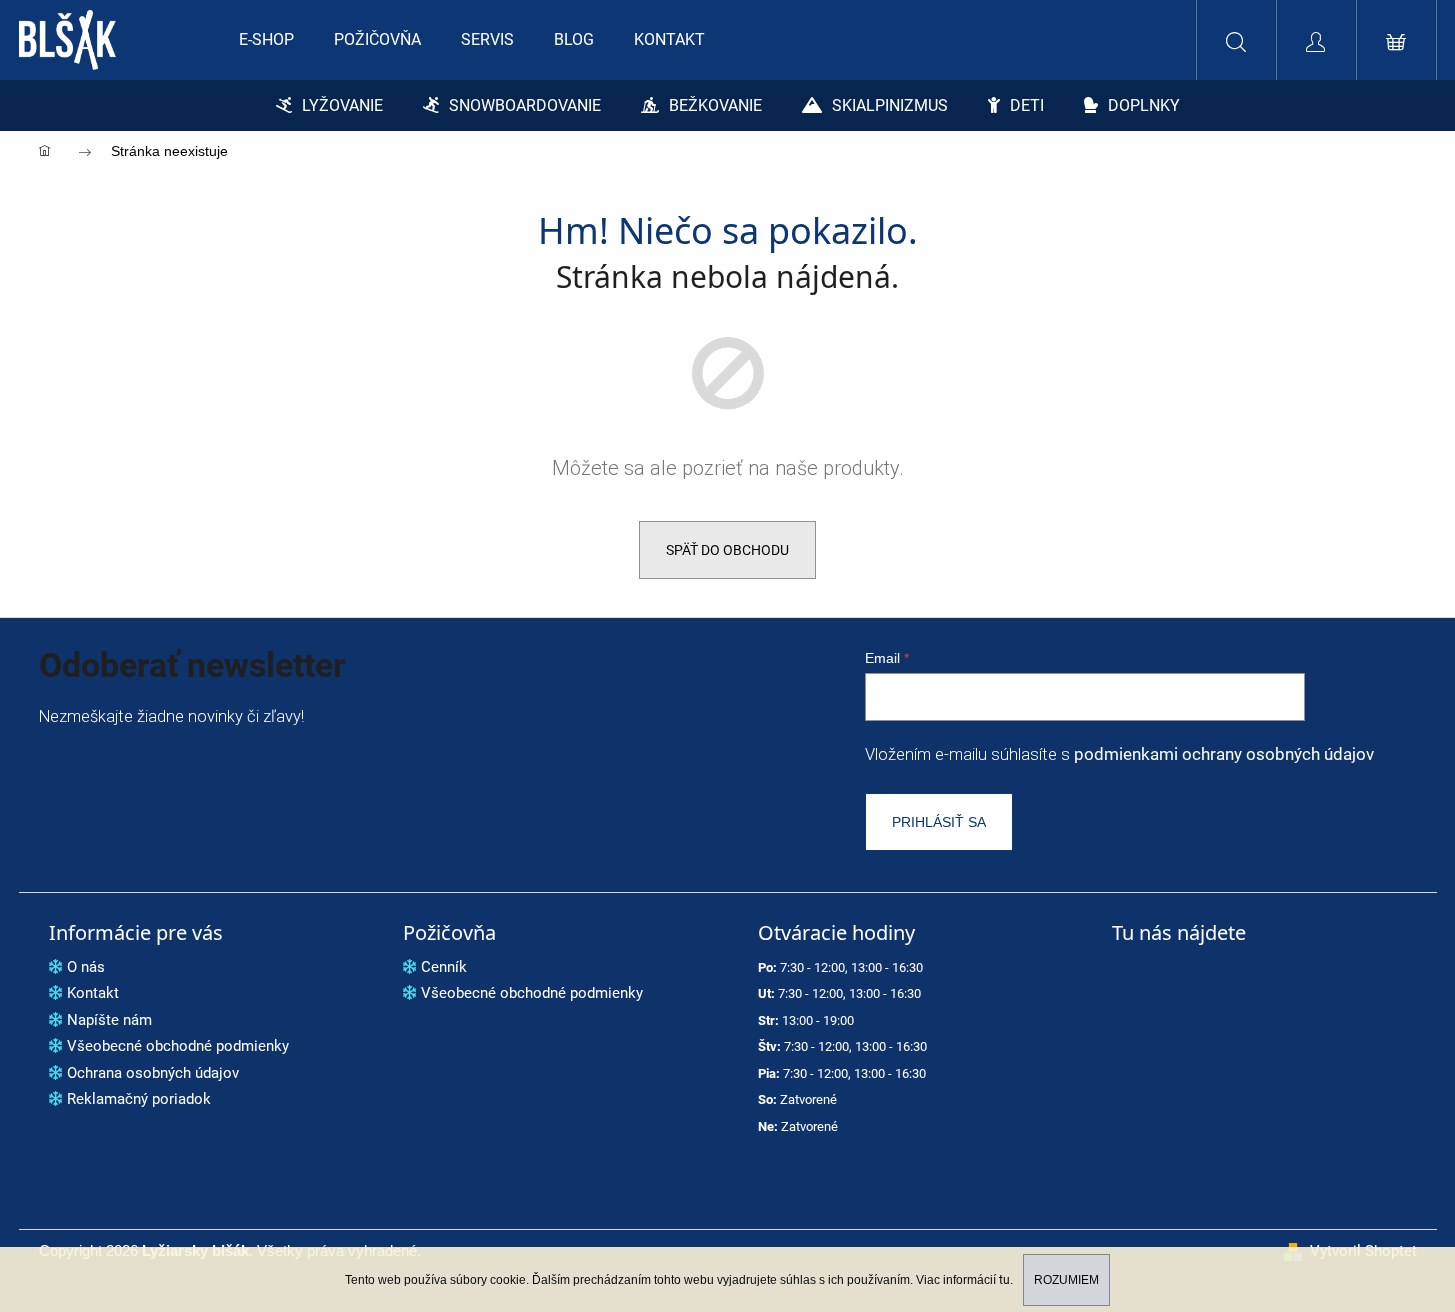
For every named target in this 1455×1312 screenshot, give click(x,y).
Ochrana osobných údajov (153, 1073)
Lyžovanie (342, 105)
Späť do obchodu (727, 550)
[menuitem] (266, 40)
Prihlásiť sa (939, 822)
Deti (1027, 105)
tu (1004, 1280)
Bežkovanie (715, 105)
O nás (86, 967)
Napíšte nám (109, 1020)
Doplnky (1144, 105)
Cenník (444, 967)
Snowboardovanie (525, 105)
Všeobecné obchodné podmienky (178, 1046)
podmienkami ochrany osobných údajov (1224, 754)
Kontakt (93, 993)
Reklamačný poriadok (139, 1099)
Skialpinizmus (890, 105)
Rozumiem (1066, 1280)
